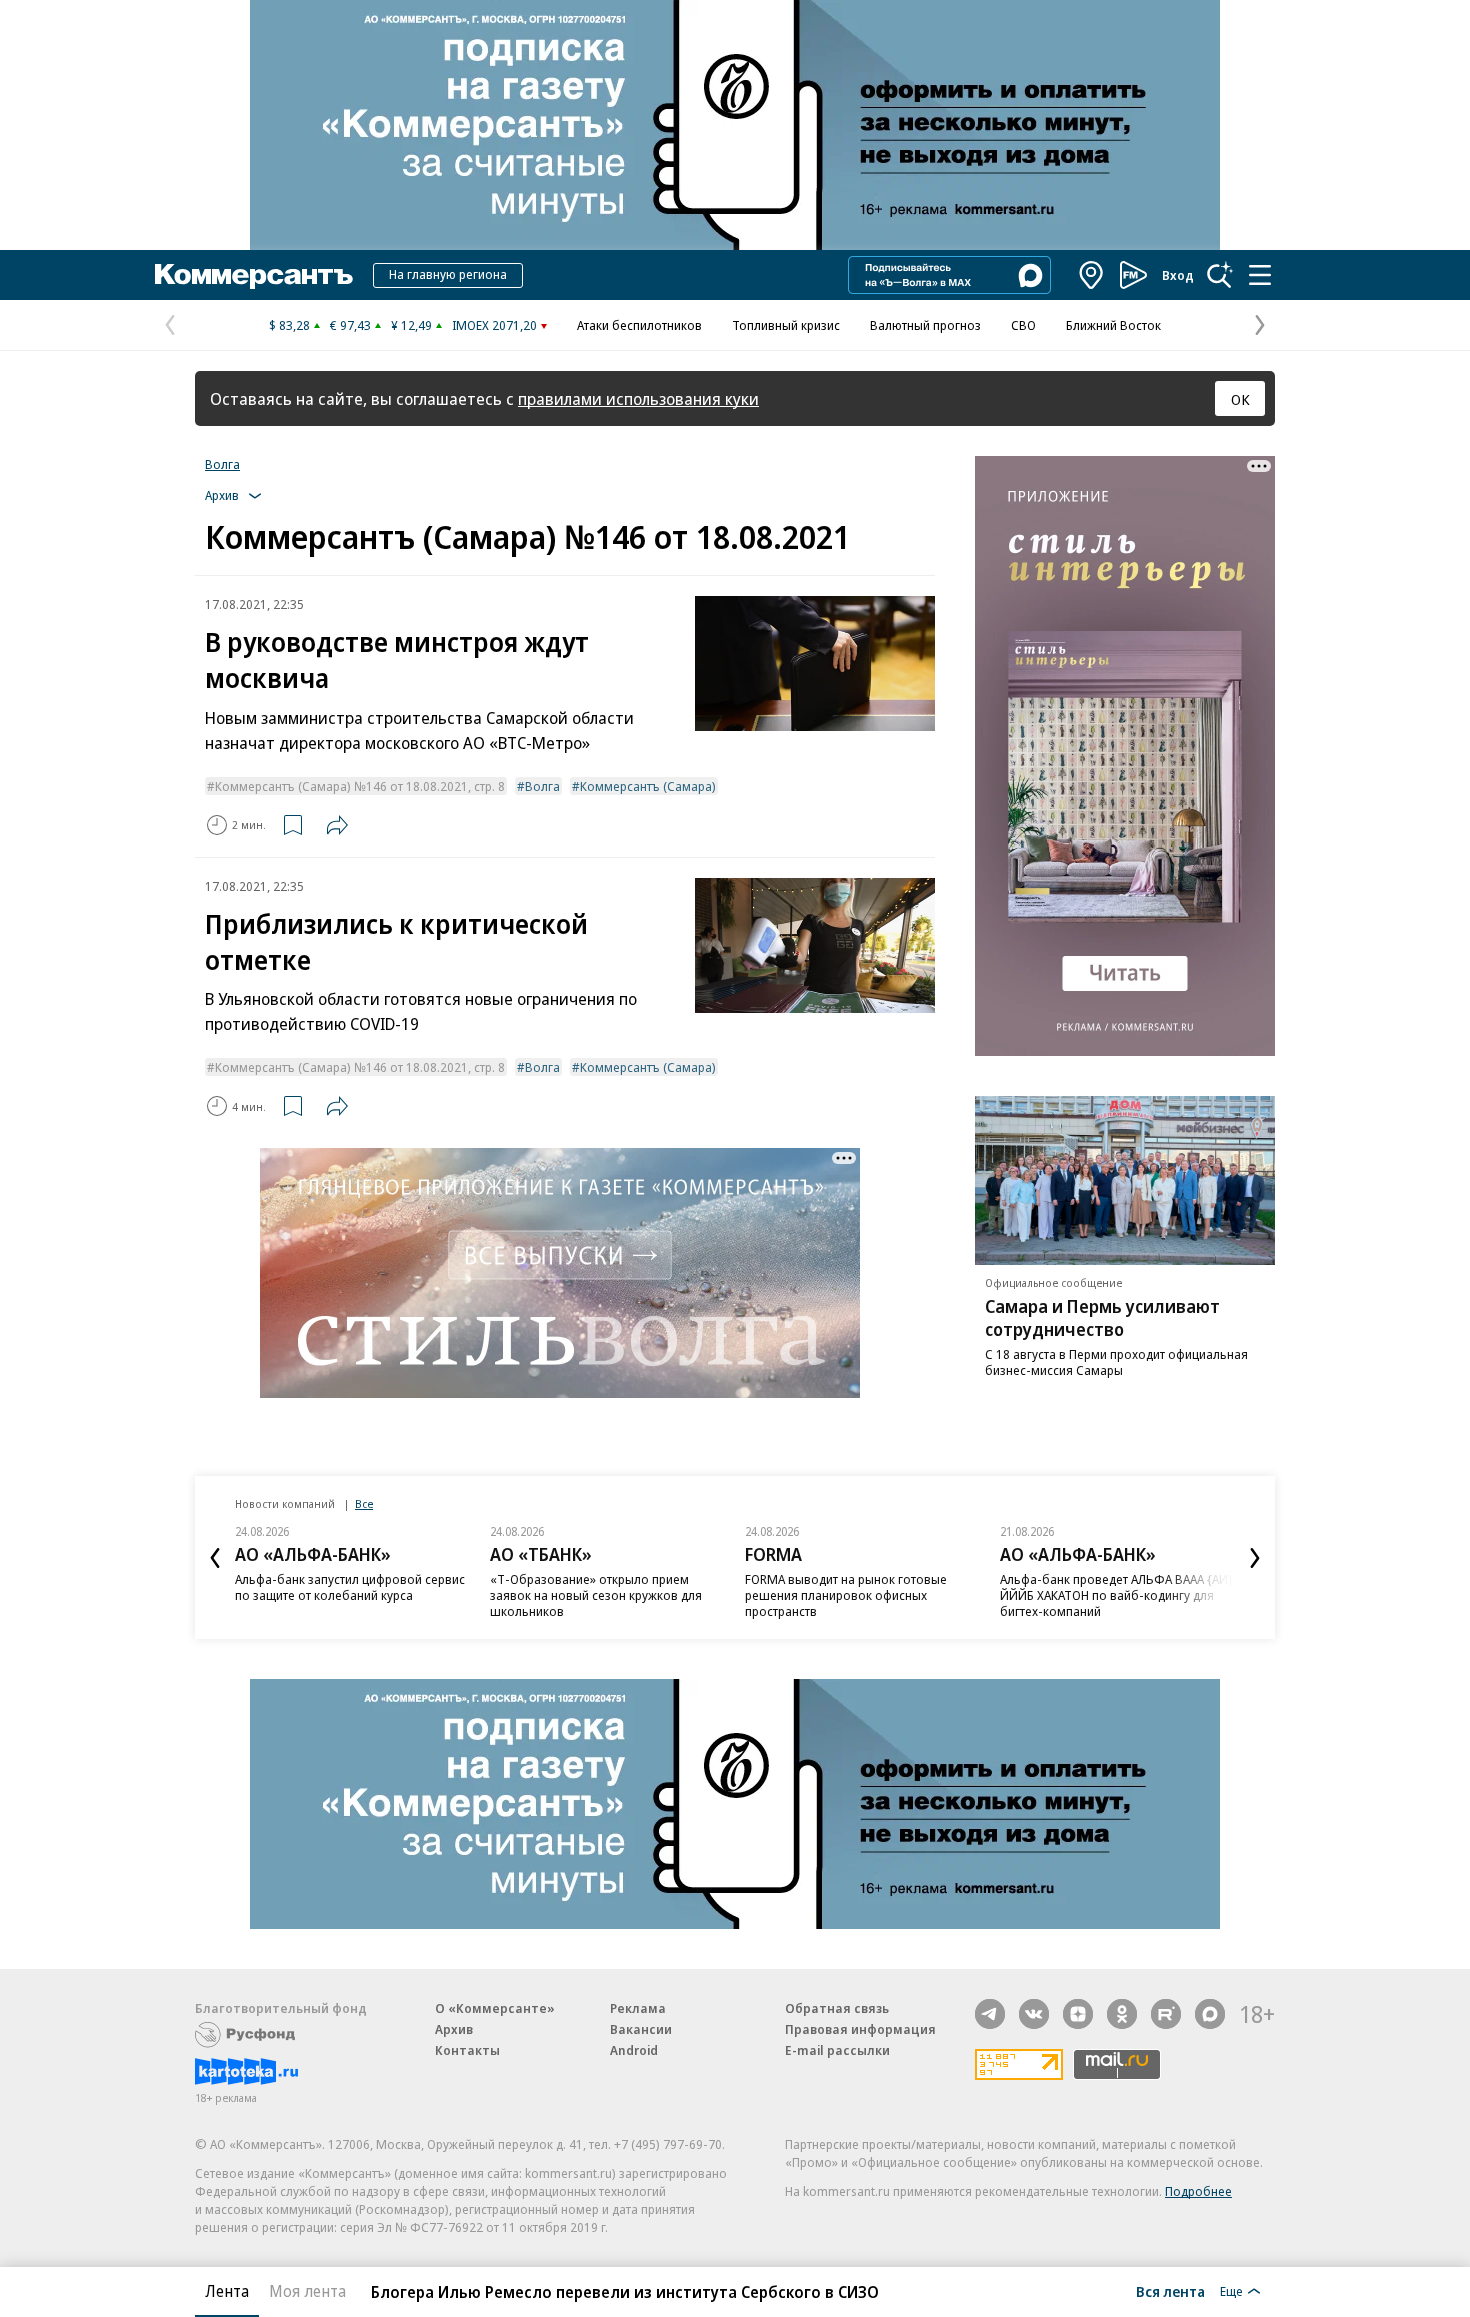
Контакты (467, 2050)
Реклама (638, 2008)
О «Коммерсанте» (495, 2008)
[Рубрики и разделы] (1260, 275)
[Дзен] (1078, 2014)
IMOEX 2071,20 (494, 325)
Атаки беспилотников (639, 325)
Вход (1178, 275)
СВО (1023, 325)
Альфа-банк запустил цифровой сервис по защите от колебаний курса (350, 1587)
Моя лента (307, 2291)
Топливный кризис (786, 325)
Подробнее (1198, 2191)
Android (634, 2050)
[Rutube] (1166, 2014)
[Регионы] (1092, 275)
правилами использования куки (638, 398)
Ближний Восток (1113, 325)
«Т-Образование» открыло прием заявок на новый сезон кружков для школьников (596, 1595)
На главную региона (448, 274)
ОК (1240, 399)
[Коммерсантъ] (254, 275)
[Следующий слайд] (1255, 1558)
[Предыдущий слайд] (215, 1558)
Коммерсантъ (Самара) (648, 786)
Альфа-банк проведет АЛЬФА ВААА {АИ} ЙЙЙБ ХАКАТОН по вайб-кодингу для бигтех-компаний (1116, 1595)
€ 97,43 (350, 325)
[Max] (1210, 2014)
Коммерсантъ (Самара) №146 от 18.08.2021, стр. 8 (360, 786)
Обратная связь (837, 2008)
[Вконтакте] (1034, 2014)
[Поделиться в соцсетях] (337, 825)
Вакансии (641, 2029)
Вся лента (1170, 2291)
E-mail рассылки (837, 2050)
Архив (454, 2029)
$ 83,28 (289, 325)
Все (364, 1503)
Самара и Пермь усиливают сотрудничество (1102, 1317)
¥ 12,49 (411, 325)
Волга (222, 464)
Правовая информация (860, 2029)
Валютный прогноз (925, 325)
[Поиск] (1220, 275)
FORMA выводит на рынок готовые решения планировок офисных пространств (846, 1595)
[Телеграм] (990, 2014)
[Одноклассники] (1122, 2014)
